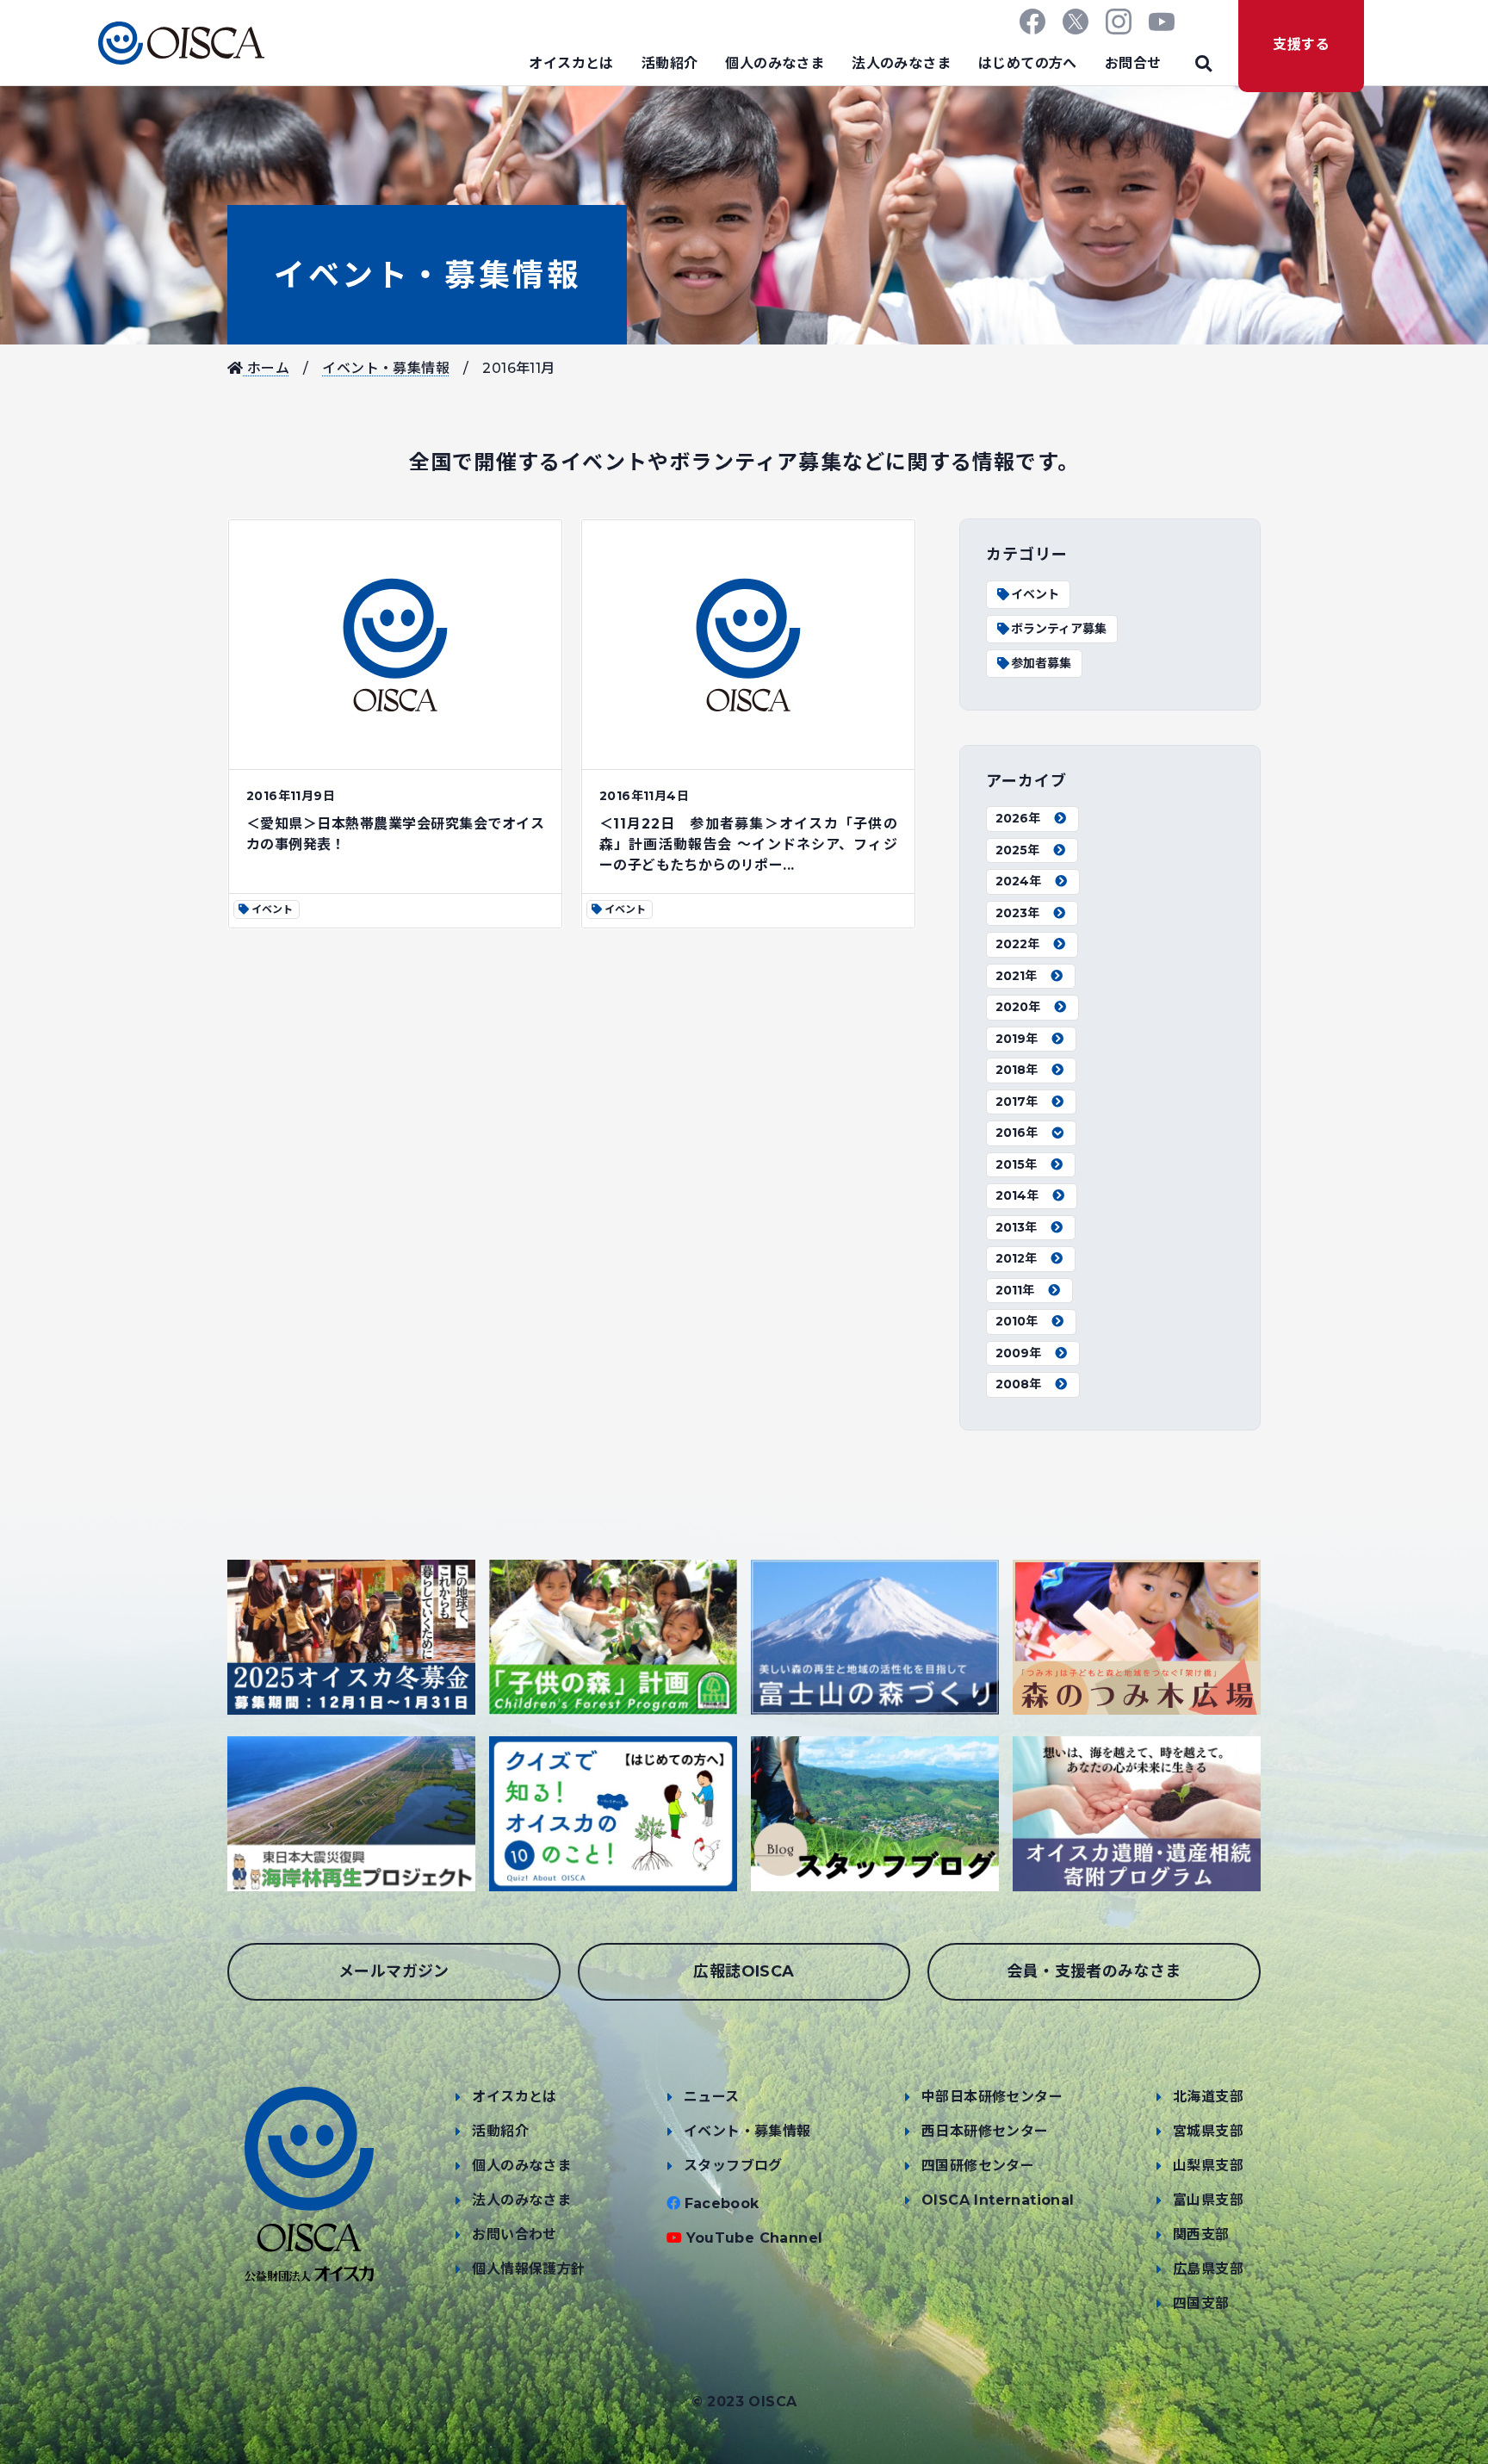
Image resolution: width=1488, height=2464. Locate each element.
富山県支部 (1208, 2200)
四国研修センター (978, 2166)
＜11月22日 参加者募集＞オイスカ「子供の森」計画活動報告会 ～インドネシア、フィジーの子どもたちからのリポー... (748, 844)
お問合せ (1133, 63)
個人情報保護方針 (528, 2269)
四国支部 (1201, 2303)
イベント (1035, 594)
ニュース (712, 2097)
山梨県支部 (1208, 2166)
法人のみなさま (901, 63)
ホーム (266, 368)
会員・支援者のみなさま (1094, 1971)
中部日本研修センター (992, 2097)
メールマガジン (394, 1971)
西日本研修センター (985, 2131)
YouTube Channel (755, 2238)
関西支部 (1201, 2234)
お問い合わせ (514, 2234)
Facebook (722, 2203)
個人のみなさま (775, 63)
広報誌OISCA (744, 1971)
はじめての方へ (1028, 63)
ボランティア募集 (1059, 629)
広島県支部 (1208, 2269)
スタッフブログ (733, 2166)
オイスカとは (571, 63)
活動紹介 (670, 63)
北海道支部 (1208, 2097)
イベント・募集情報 (427, 275)
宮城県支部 (1208, 2131)
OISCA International (998, 2200)
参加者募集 (1041, 663)
